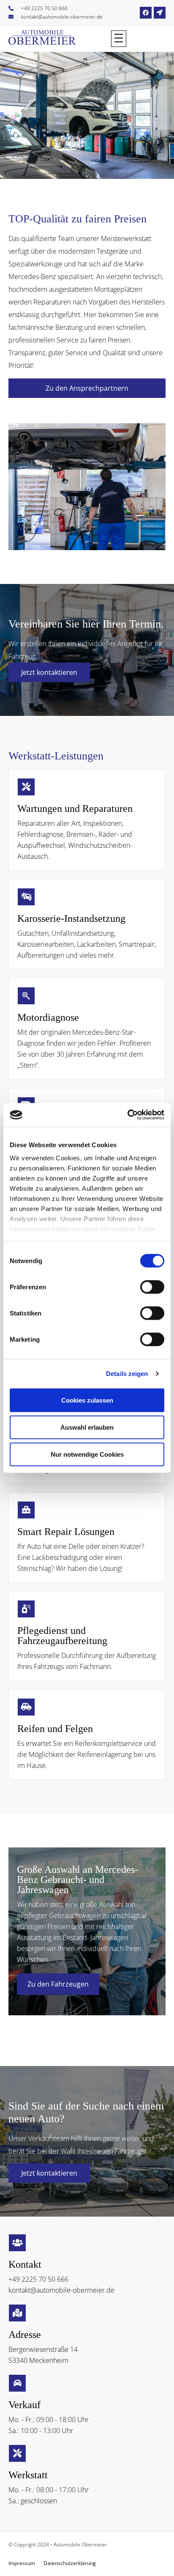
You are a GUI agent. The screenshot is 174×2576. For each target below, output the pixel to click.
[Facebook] (146, 13)
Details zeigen (127, 1374)
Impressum (22, 2563)
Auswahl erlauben (87, 1427)
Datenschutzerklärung (70, 2563)
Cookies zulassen (87, 1400)
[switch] (152, 1287)
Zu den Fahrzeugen (58, 1984)
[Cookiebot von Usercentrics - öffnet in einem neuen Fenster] (127, 1115)
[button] (119, 39)
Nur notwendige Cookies (87, 1454)
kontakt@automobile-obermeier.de (61, 2290)
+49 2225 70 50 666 (38, 2279)
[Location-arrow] (160, 13)
